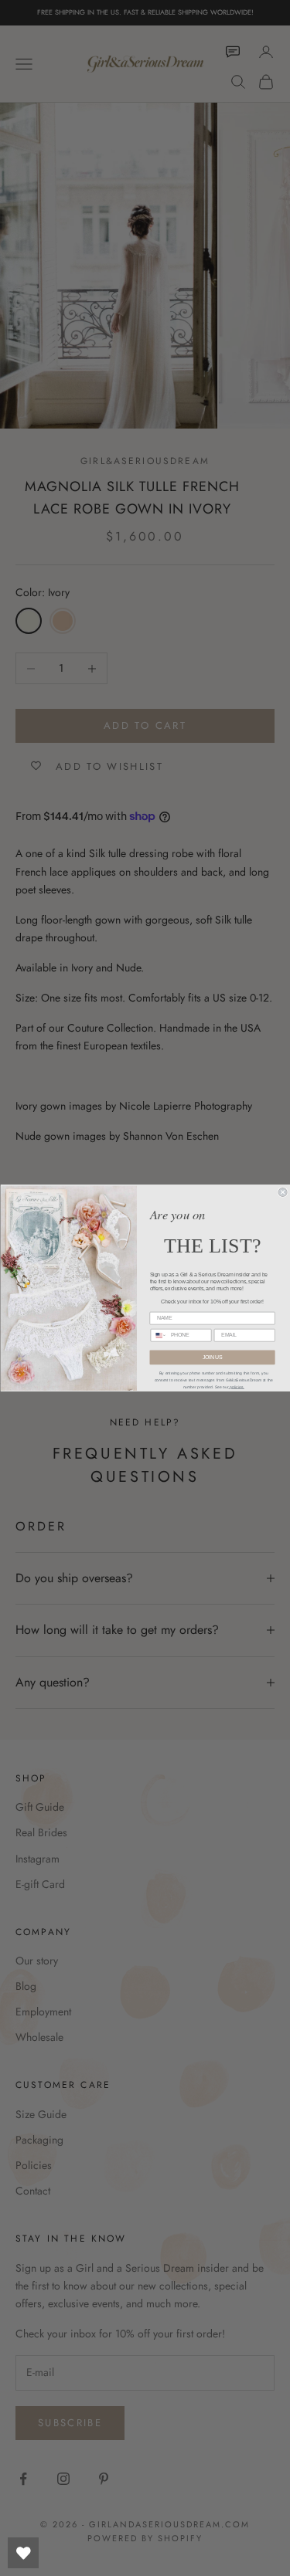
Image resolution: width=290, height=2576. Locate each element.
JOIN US (212, 1357)
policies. (236, 1387)
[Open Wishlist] (23, 2553)
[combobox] (159, 1335)
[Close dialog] (283, 1192)
